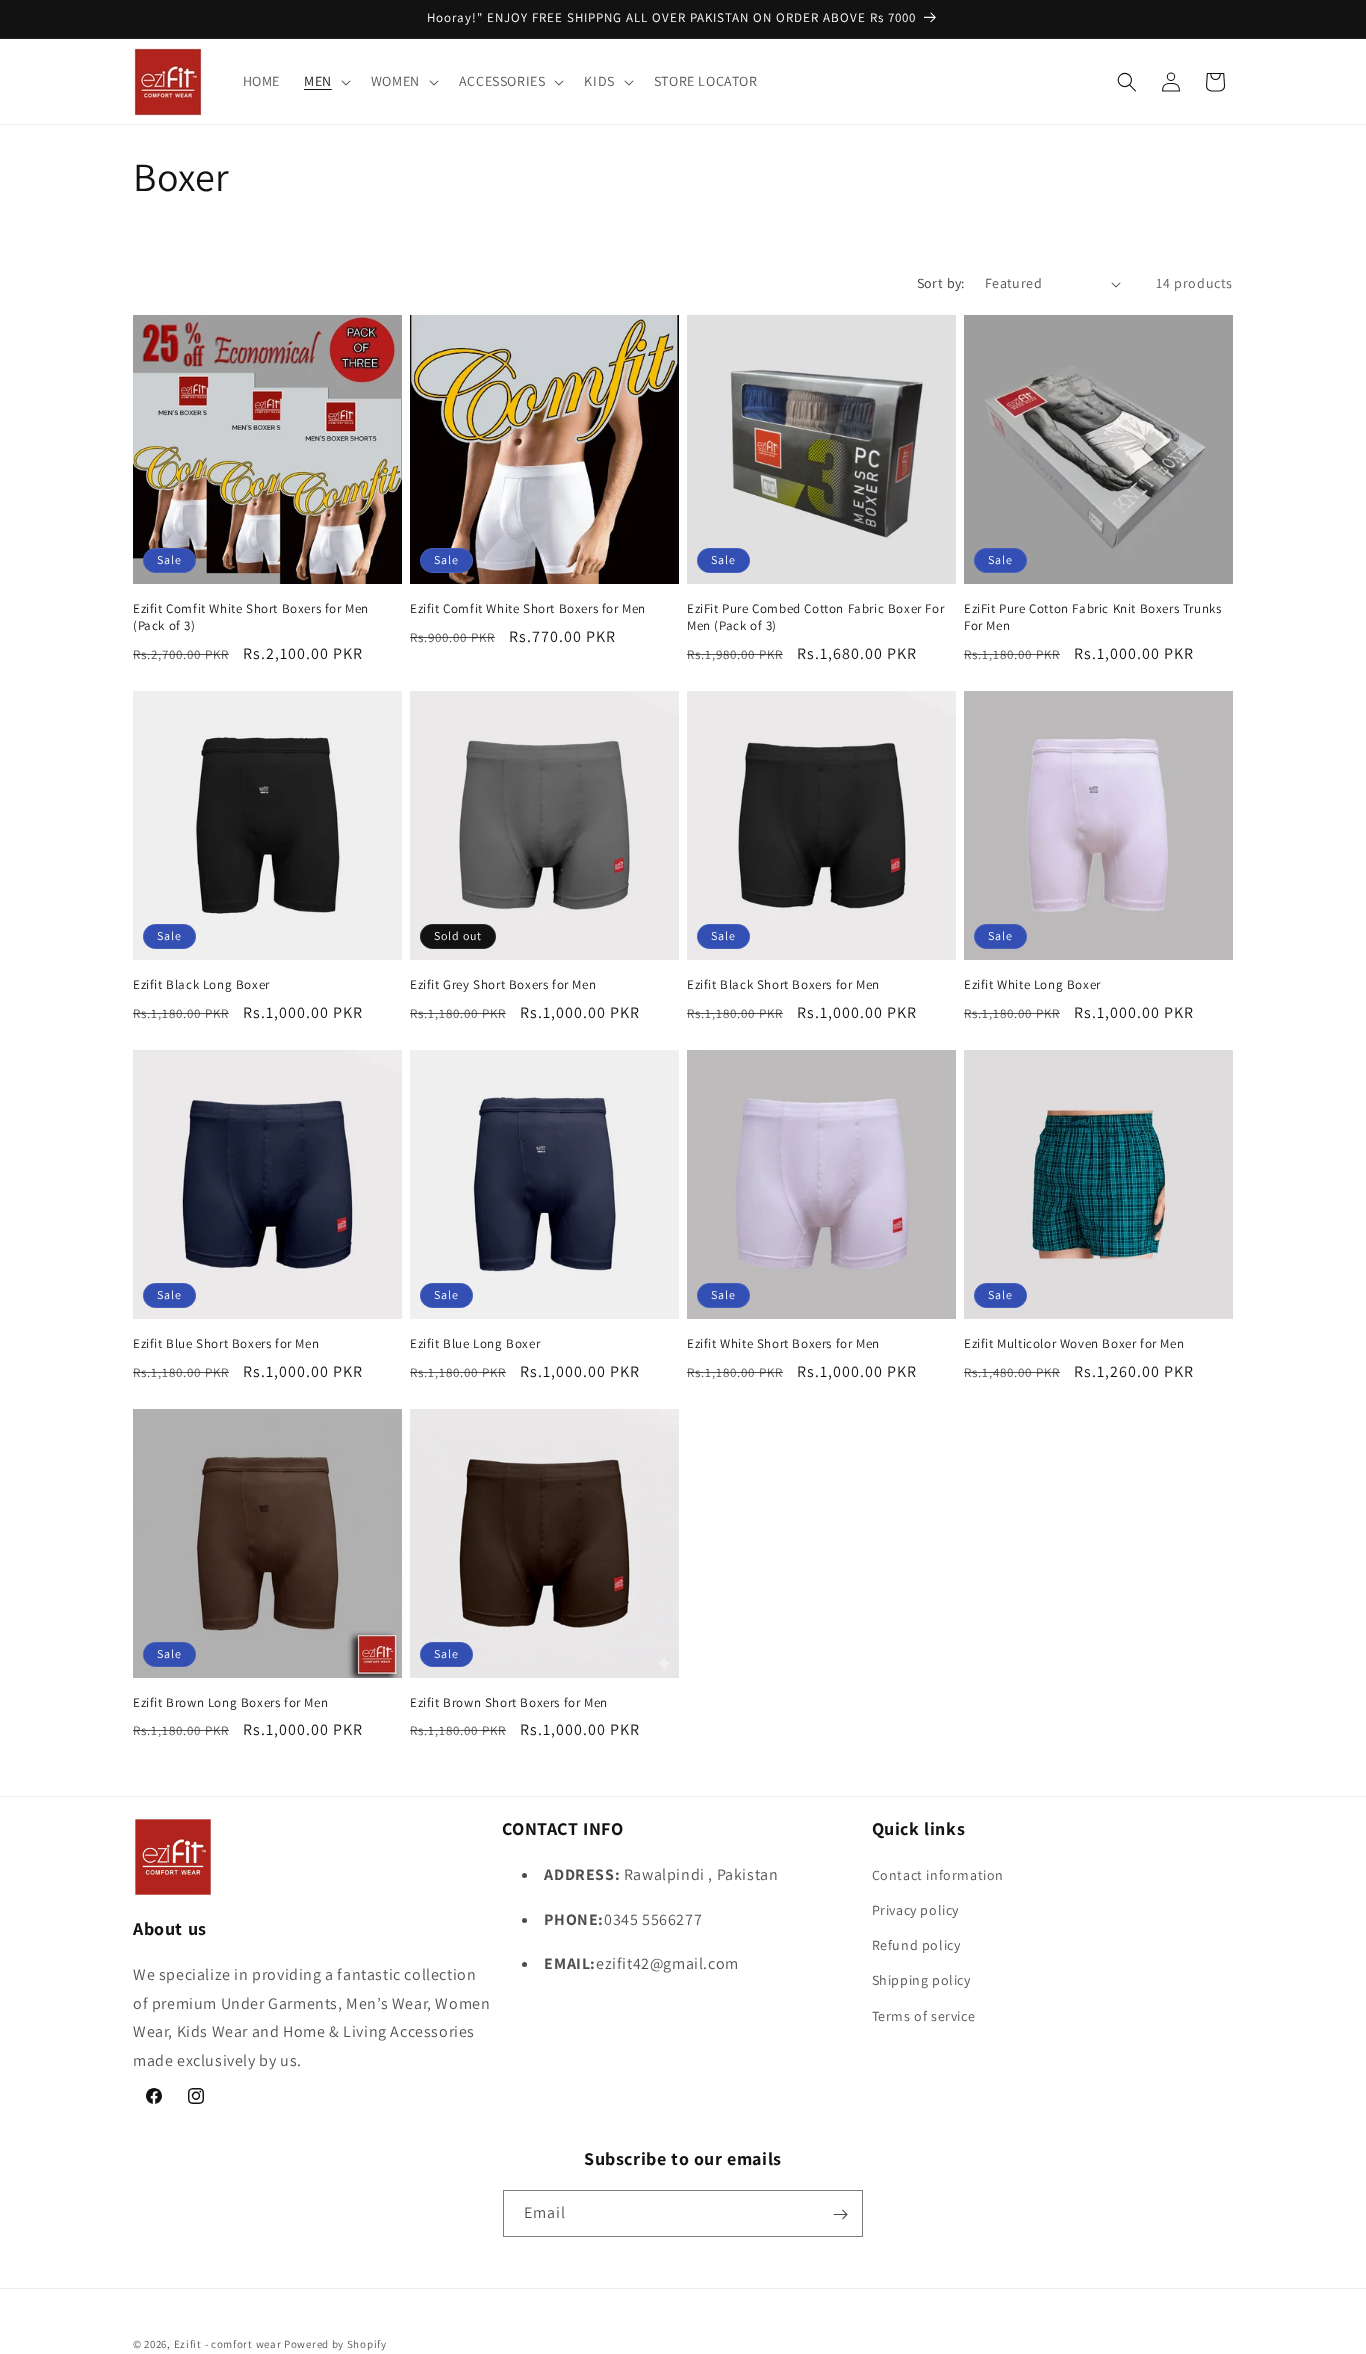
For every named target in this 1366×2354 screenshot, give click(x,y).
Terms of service (924, 2015)
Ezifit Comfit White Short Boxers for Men (528, 609)
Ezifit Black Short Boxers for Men (783, 985)
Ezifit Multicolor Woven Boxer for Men (1074, 1344)
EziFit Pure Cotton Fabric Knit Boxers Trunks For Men (1092, 617)
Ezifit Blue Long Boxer (475, 1344)
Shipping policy (921, 1980)
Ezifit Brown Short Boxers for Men (509, 1703)
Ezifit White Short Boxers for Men (783, 1344)
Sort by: (941, 283)
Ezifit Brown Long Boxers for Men (230, 1703)
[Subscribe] (840, 2214)
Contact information (938, 1874)
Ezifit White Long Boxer (1032, 985)
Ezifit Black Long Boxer (201, 985)
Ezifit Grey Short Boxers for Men (503, 985)
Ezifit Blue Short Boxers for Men (226, 1344)
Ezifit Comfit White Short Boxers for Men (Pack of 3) (251, 617)
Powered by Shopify (335, 2344)
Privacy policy (915, 1909)
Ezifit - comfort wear (228, 2344)
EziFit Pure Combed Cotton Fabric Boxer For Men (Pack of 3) (815, 617)
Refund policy (916, 1944)
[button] (325, 81)
